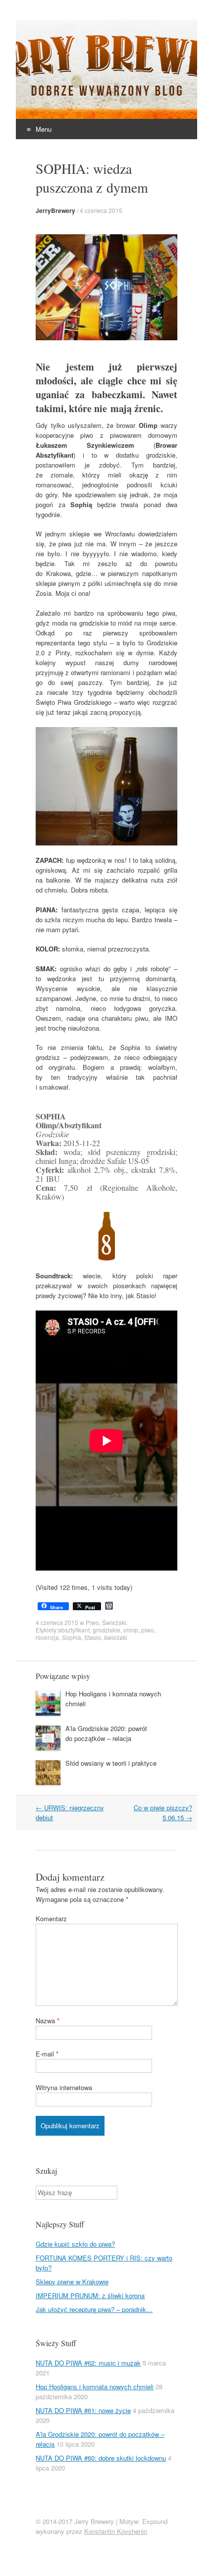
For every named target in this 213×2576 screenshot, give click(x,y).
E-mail (47, 2054)
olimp (131, 1630)
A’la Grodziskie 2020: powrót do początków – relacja (106, 1733)
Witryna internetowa (64, 2087)
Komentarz (51, 1919)
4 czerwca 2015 (101, 210)
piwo (148, 1630)
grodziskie (106, 1630)
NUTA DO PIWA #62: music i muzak (88, 2363)
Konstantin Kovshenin (116, 2531)
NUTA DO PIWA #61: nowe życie (83, 2410)
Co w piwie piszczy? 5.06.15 (163, 1813)
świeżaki (116, 1637)
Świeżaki (114, 1622)
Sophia (72, 1637)
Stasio (93, 1637)
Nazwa (48, 2021)
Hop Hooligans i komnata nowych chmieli (95, 2387)
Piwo (92, 1622)
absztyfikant (74, 1630)
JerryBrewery (55, 210)
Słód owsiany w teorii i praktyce (111, 1763)
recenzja (47, 1637)
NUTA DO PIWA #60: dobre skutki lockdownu (101, 2458)
